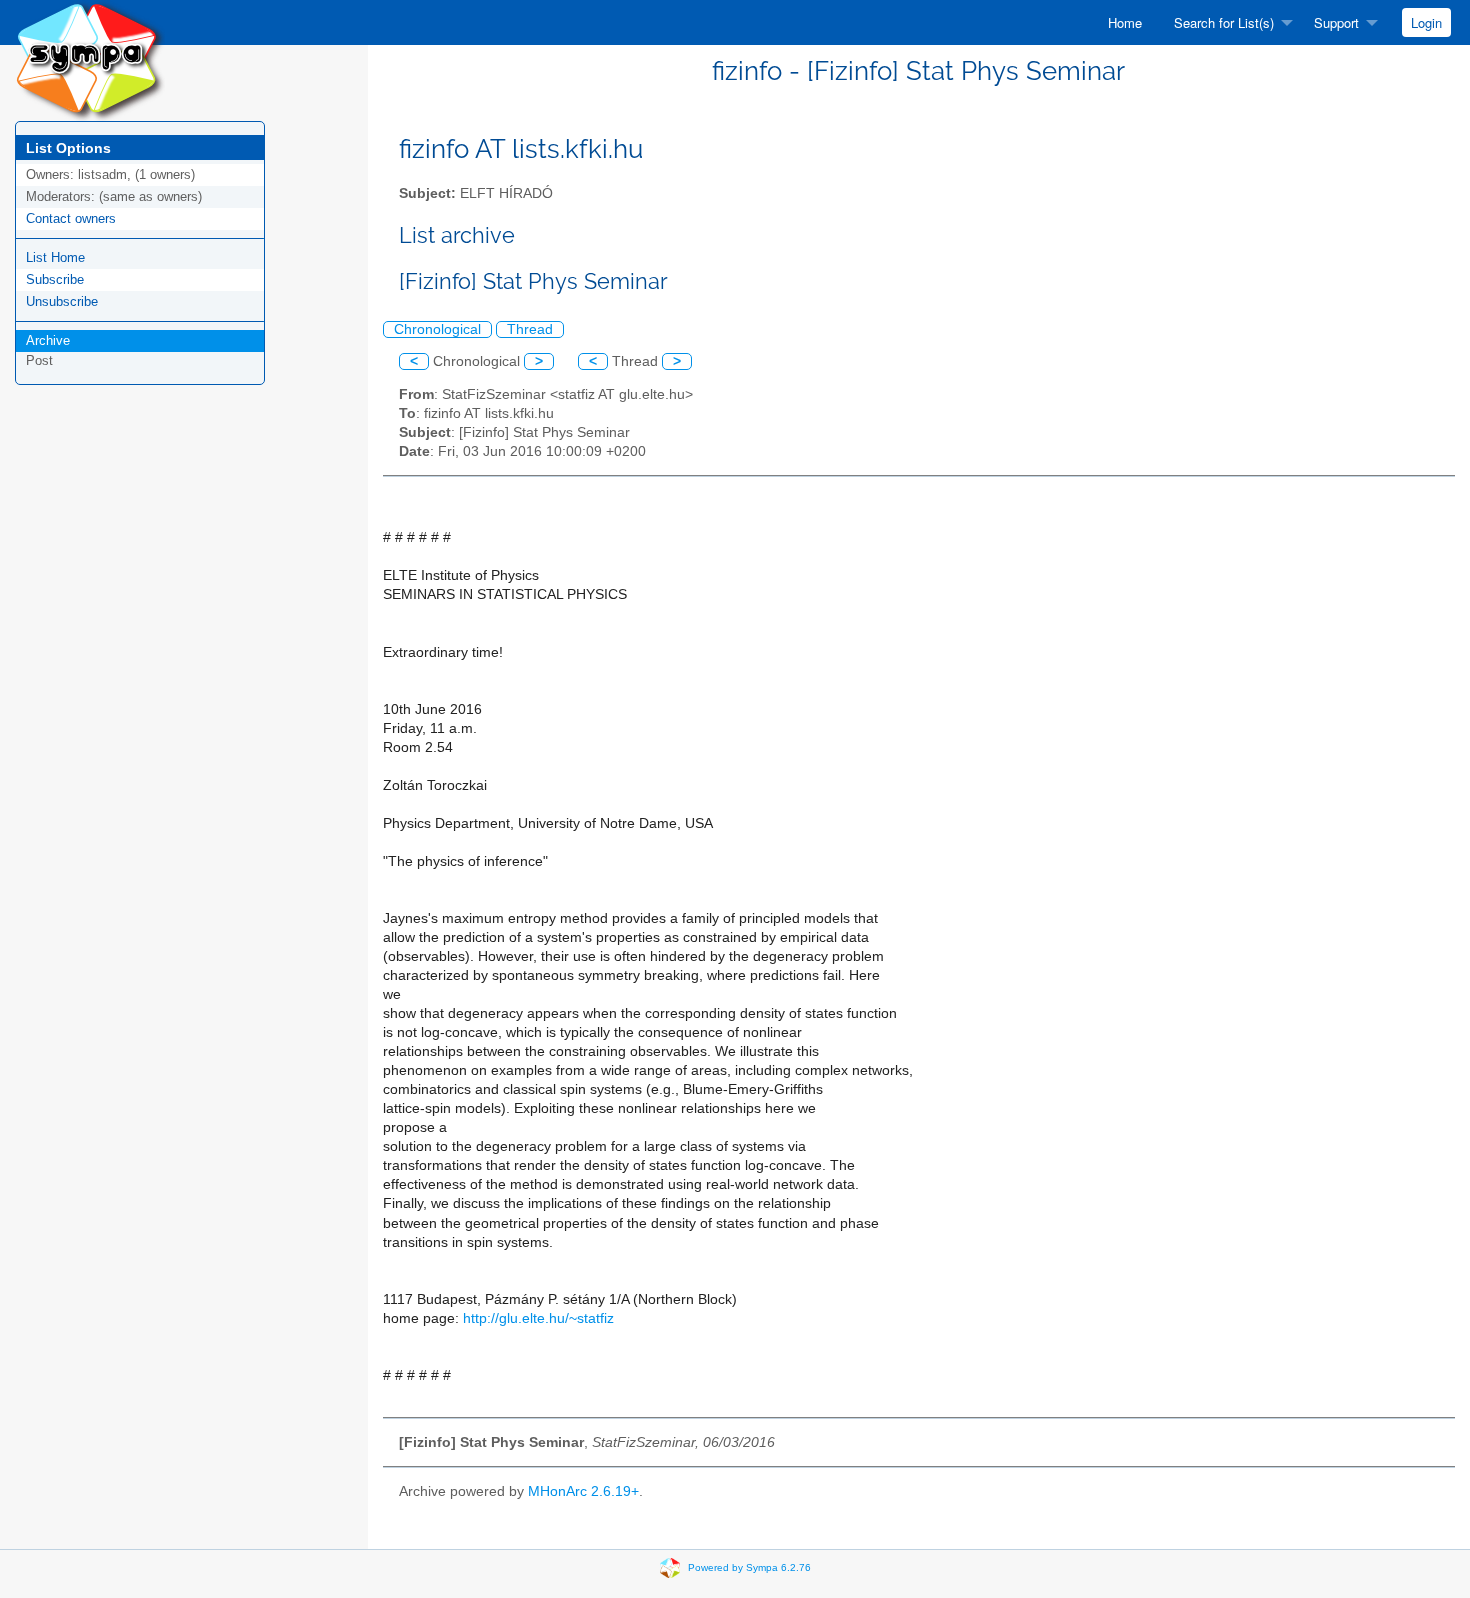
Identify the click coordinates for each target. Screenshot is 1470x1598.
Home (1125, 22)
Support (1336, 22)
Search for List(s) (1224, 22)
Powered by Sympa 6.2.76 (749, 1566)
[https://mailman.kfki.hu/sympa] (90, 59)
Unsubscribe (62, 301)
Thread (530, 329)
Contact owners (71, 218)
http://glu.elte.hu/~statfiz (538, 1318)
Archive (48, 340)
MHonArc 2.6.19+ (583, 1491)
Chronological (437, 329)
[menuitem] (1125, 22)
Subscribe (55, 279)
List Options (68, 148)
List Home (55, 257)
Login (1426, 22)
